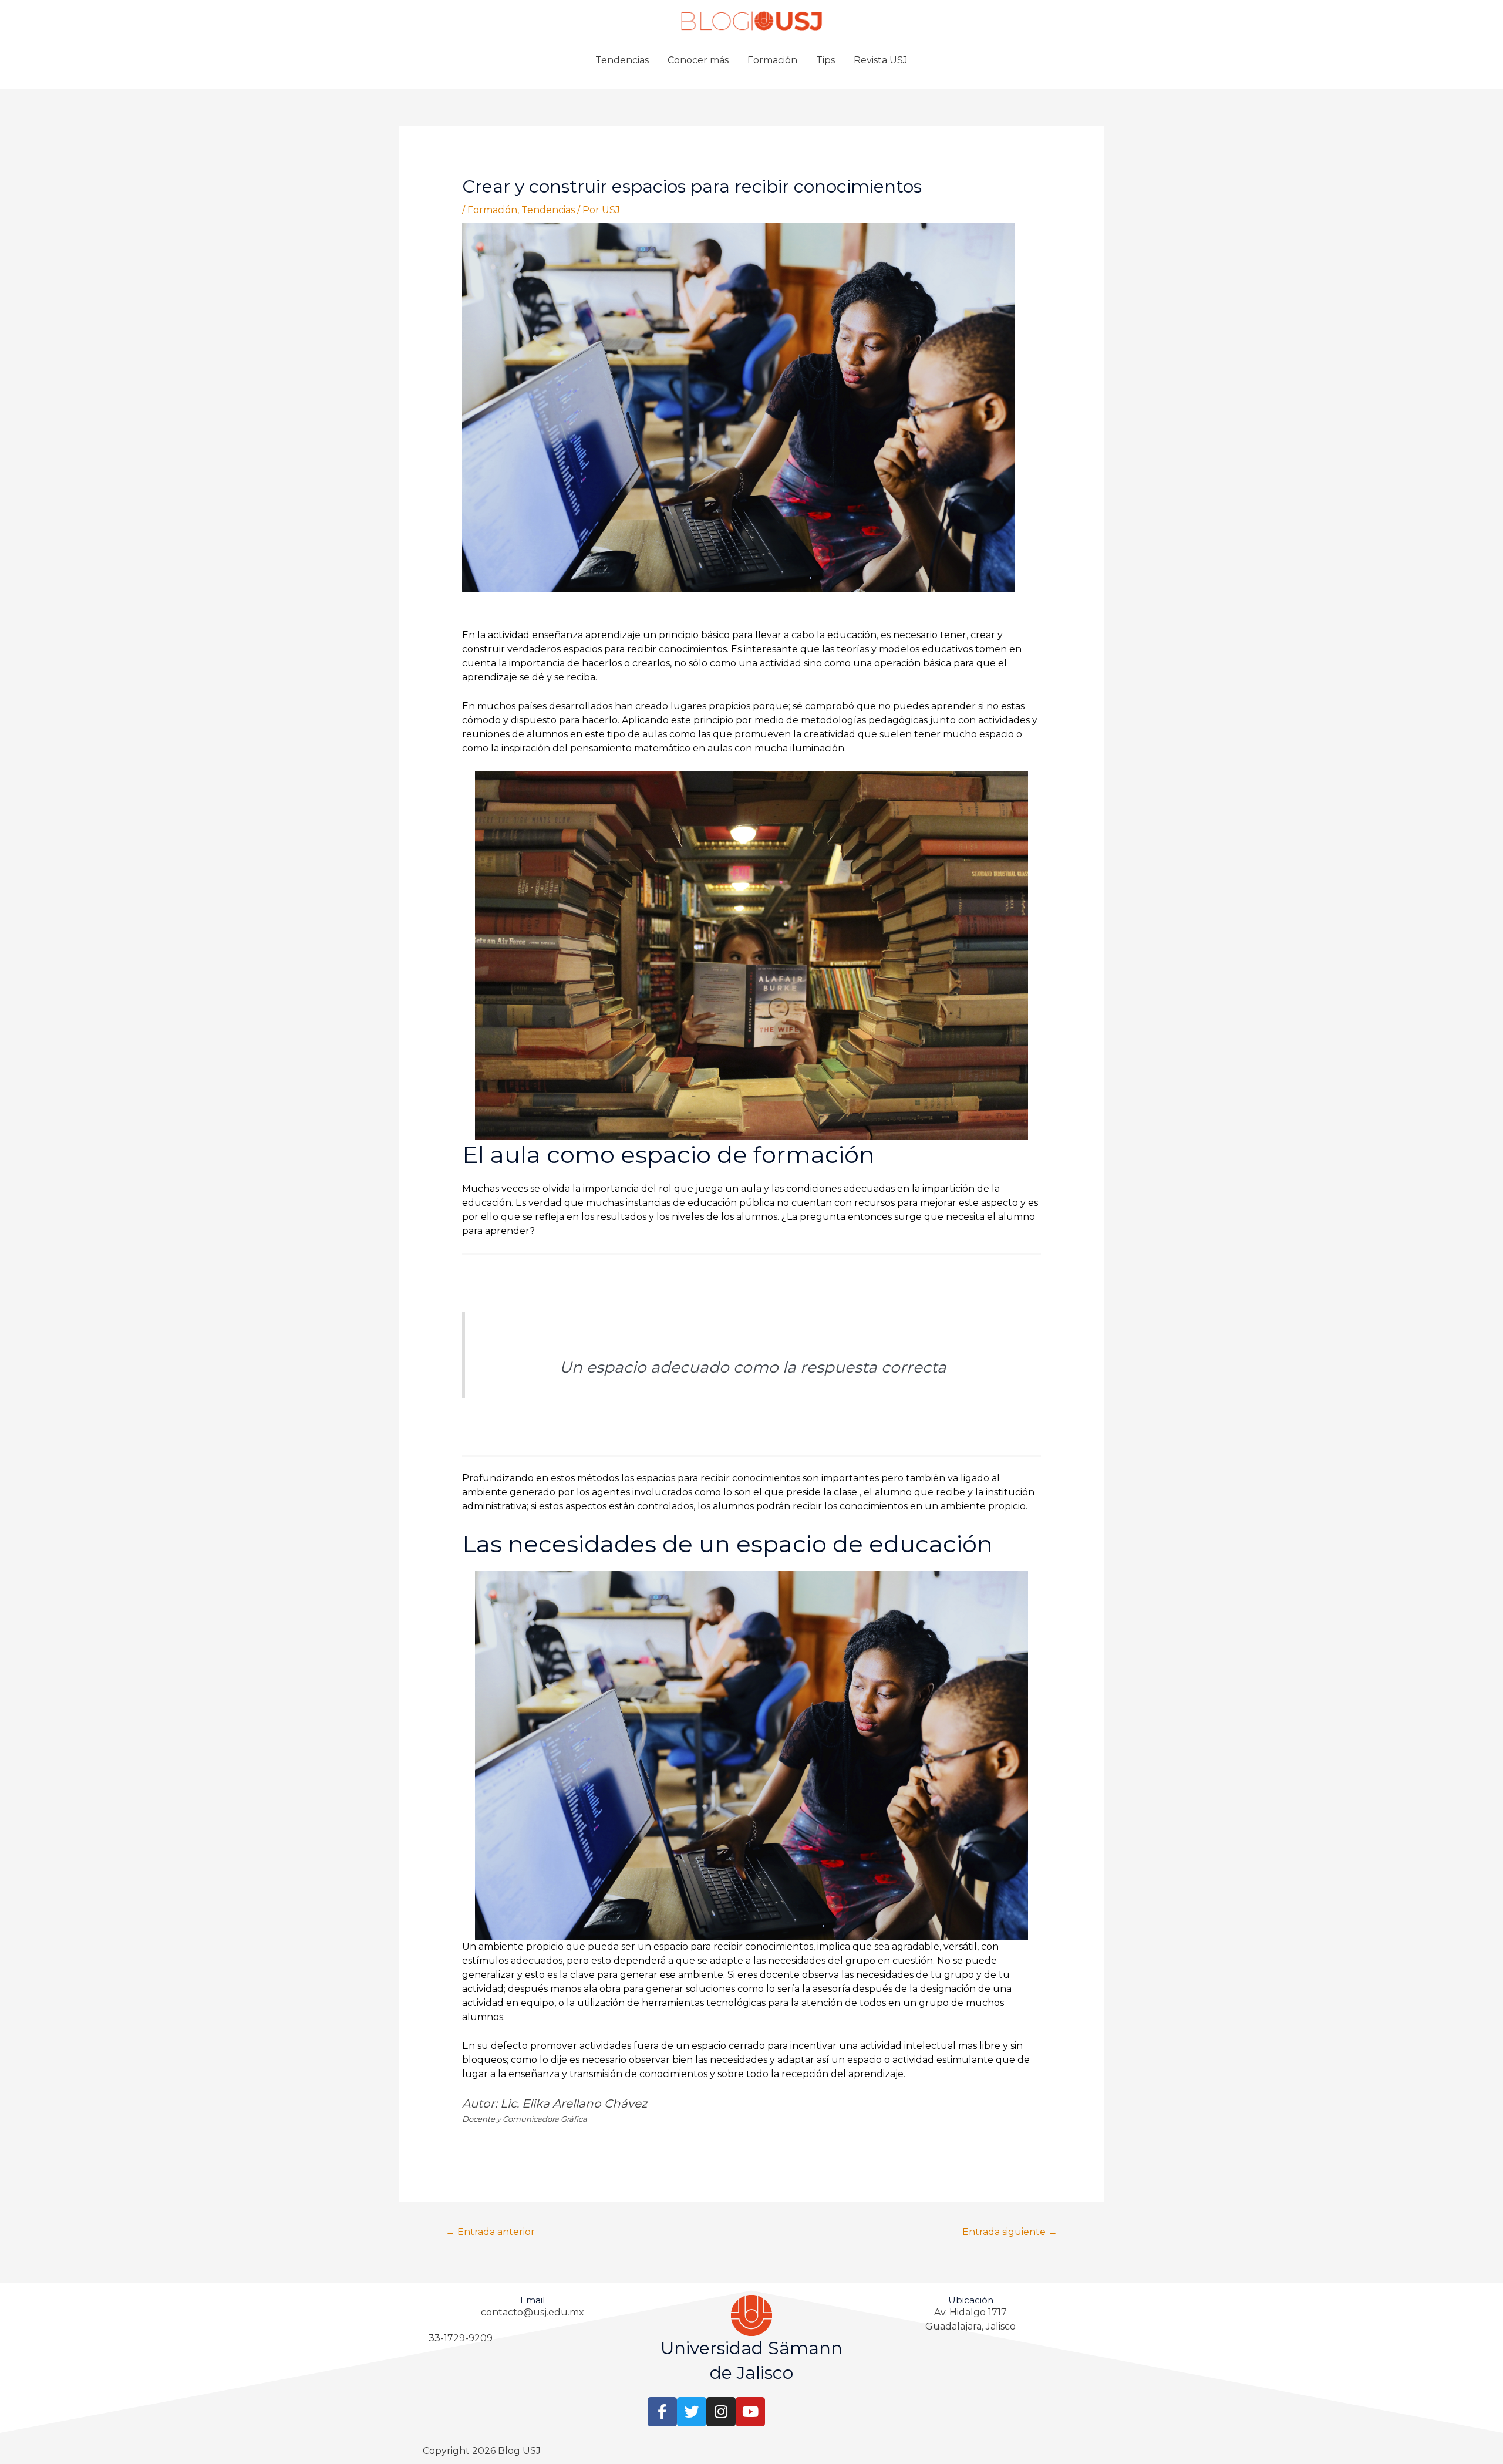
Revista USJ (881, 60)
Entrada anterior (490, 2232)
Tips (825, 60)
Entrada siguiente (1010, 2232)
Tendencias (622, 60)
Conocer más (698, 60)
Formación (772, 60)
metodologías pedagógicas (864, 720)
